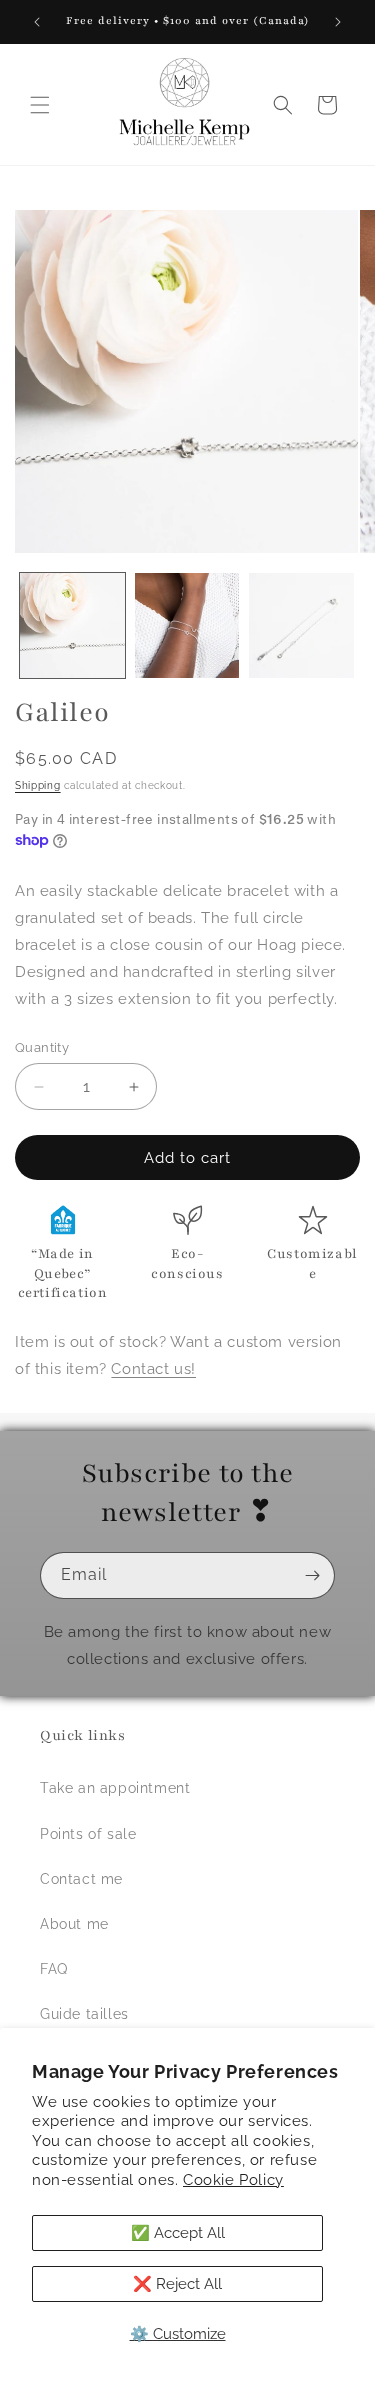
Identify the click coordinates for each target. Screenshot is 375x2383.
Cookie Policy (233, 2180)
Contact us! (153, 1369)
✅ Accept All (178, 2233)
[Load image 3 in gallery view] (301, 625)
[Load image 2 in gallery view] (187, 625)
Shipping (38, 785)
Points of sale (88, 1834)
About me (74, 1924)
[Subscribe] (312, 1575)
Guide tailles (84, 2014)
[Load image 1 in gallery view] (72, 625)
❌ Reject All (177, 2284)
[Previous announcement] (37, 22)
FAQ (54, 1969)
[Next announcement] (338, 22)
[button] (40, 105)
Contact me (81, 1879)
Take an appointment (115, 1788)
